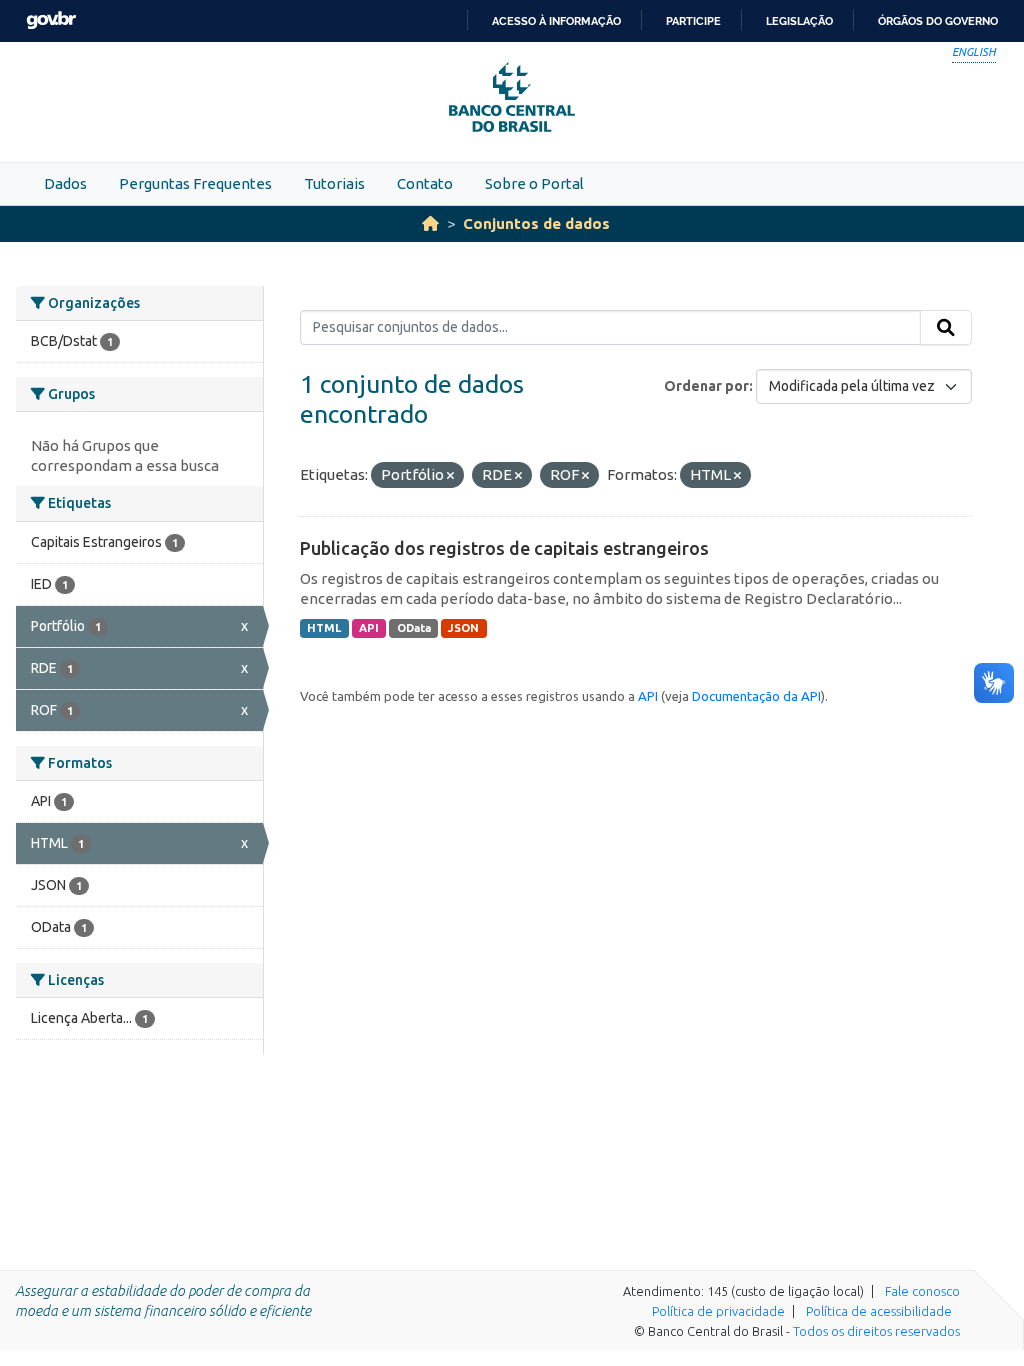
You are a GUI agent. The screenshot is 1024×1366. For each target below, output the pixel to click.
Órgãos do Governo (938, 21)
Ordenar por (706, 386)
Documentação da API (756, 696)
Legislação (799, 21)
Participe (693, 21)
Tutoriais (334, 183)
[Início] (430, 223)
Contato (425, 183)
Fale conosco (922, 1291)
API (369, 628)
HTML (324, 628)
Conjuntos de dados (536, 223)
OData (414, 628)
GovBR (51, 20)
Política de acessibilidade (879, 1311)
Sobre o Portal (534, 183)
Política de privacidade (718, 1311)
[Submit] (946, 328)
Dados (65, 183)
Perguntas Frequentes (195, 183)
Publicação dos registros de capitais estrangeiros (504, 548)
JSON (463, 628)
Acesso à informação (556, 21)
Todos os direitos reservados (876, 1331)
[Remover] (450, 476)
